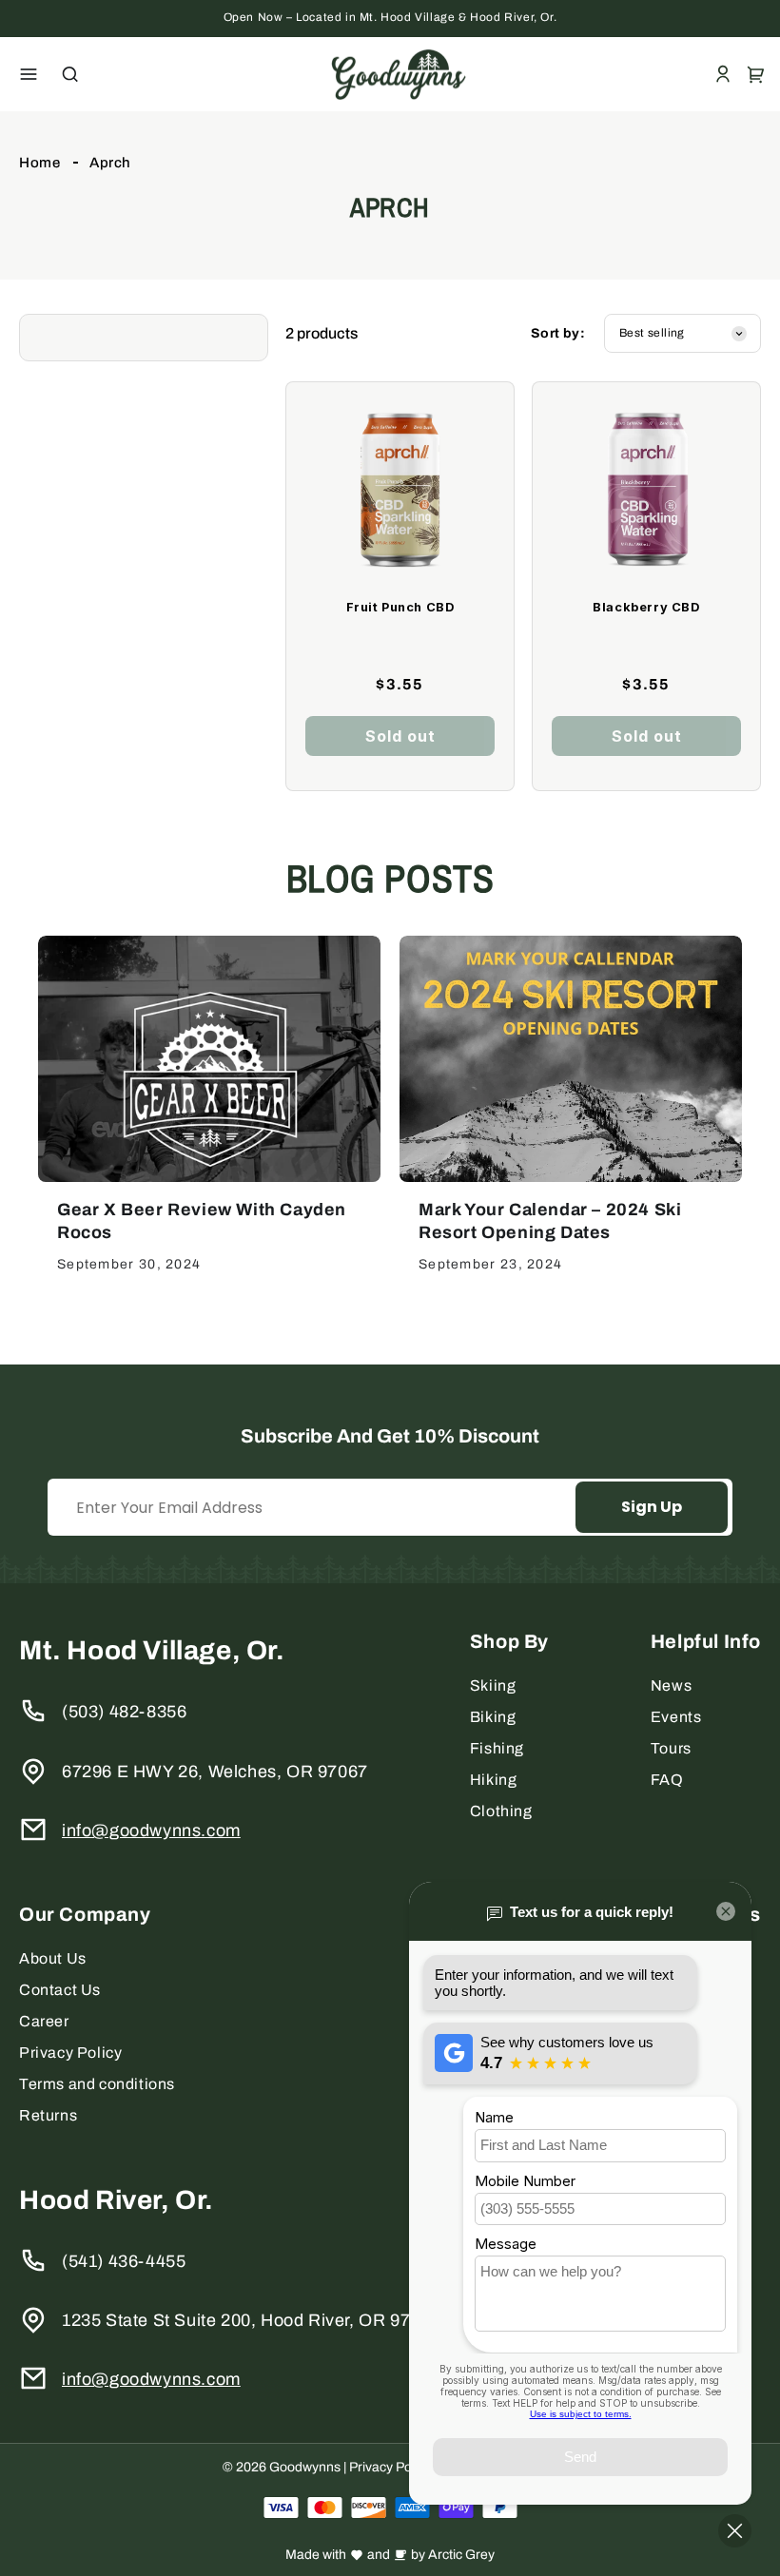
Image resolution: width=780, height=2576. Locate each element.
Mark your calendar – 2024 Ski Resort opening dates (550, 1221)
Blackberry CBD (646, 607)
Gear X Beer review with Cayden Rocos (202, 1221)
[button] (29, 74)
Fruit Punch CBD (400, 607)
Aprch (110, 163)
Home (39, 163)
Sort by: (558, 333)
